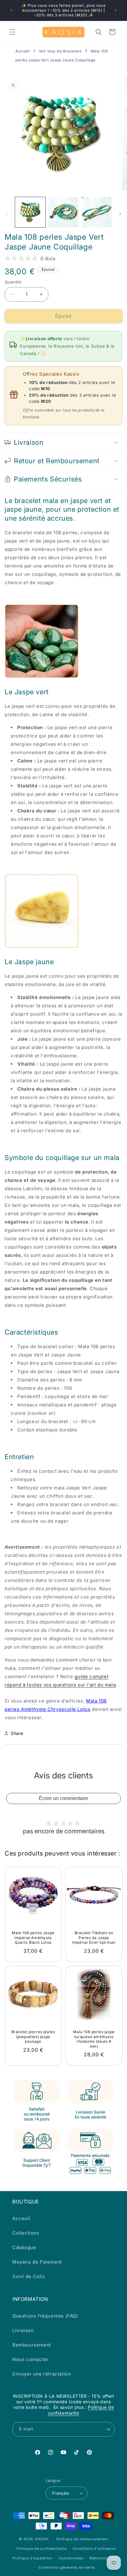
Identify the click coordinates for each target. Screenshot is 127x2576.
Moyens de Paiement (37, 2262)
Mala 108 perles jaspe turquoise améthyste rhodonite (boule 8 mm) (94, 2039)
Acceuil (21, 2218)
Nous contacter (31, 2359)
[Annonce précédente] (11, 10)
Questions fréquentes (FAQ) (45, 2316)
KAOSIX (42, 2539)
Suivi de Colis (29, 2276)
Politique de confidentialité (42, 2549)
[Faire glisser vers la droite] (120, 214)
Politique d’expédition (32, 2558)
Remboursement (32, 2345)
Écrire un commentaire (63, 1798)
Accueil (23, 51)
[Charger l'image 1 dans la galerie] (30, 212)
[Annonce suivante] (116, 10)
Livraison (23, 2330)
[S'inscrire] (108, 2429)
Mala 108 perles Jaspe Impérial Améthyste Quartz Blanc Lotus (33, 1938)
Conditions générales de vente (66, 2567)
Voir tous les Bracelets (60, 51)
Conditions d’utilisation (95, 2549)
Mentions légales (105, 2558)
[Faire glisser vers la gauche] (7, 214)
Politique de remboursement (82, 2539)
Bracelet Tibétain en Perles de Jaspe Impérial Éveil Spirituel (94, 1938)
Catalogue (24, 2247)
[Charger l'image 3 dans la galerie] (96, 212)
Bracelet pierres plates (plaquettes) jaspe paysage (33, 2037)
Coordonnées (71, 2558)
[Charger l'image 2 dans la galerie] (63, 212)
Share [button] (17, 1733)
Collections (26, 2233)
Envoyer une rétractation (42, 2374)
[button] (12, 32)
